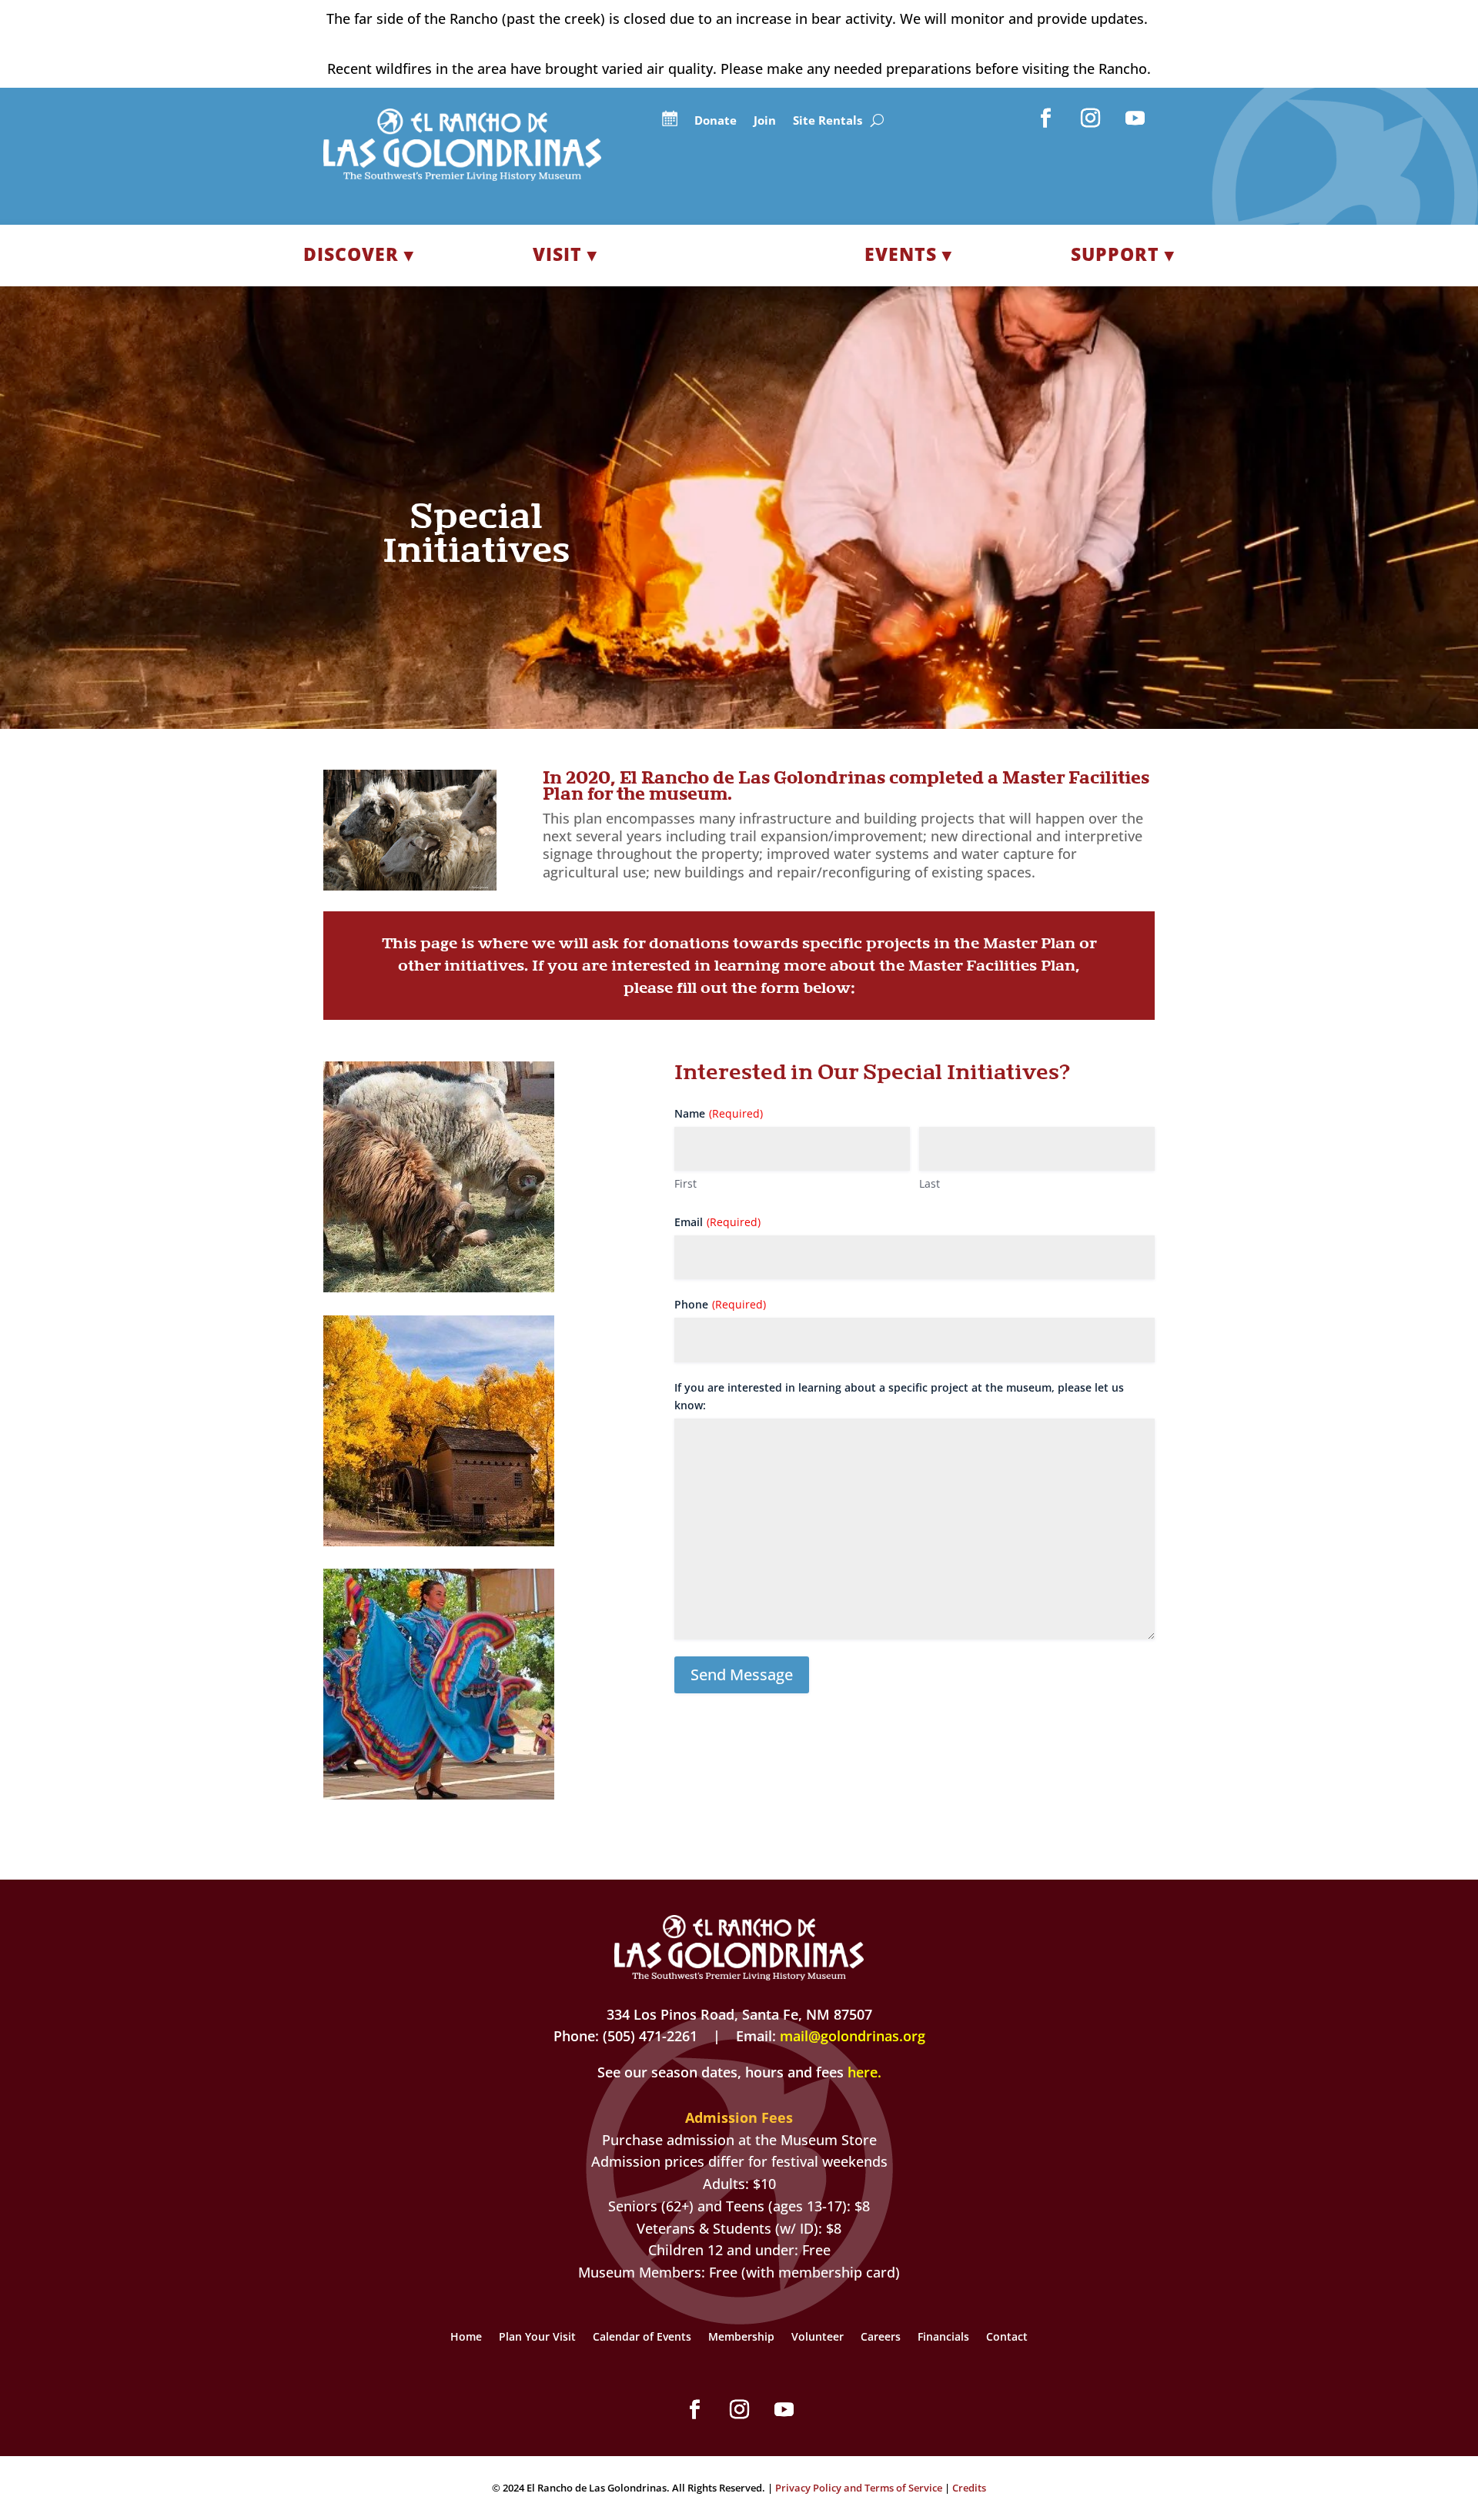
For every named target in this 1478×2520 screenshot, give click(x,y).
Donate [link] (716, 121)
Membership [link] (741, 2338)
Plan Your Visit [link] (537, 2338)
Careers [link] (881, 2338)
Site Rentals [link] (828, 121)
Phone (720, 1304)
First (685, 1183)
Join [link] (765, 121)
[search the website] (877, 121)
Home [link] (466, 2338)
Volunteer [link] (818, 2338)
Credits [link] (969, 2488)
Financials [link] (943, 2338)
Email (717, 1222)
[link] (462, 175)
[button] (1046, 119)
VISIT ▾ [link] (565, 254)
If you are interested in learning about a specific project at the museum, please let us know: (899, 1397)
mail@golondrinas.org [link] (853, 2036)
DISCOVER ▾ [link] (359, 254)
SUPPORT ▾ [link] (1123, 254)
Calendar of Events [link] (642, 2338)
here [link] (863, 2072)
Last (930, 1183)
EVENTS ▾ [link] (908, 254)
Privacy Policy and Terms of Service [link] (859, 2488)
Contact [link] (1007, 2338)
